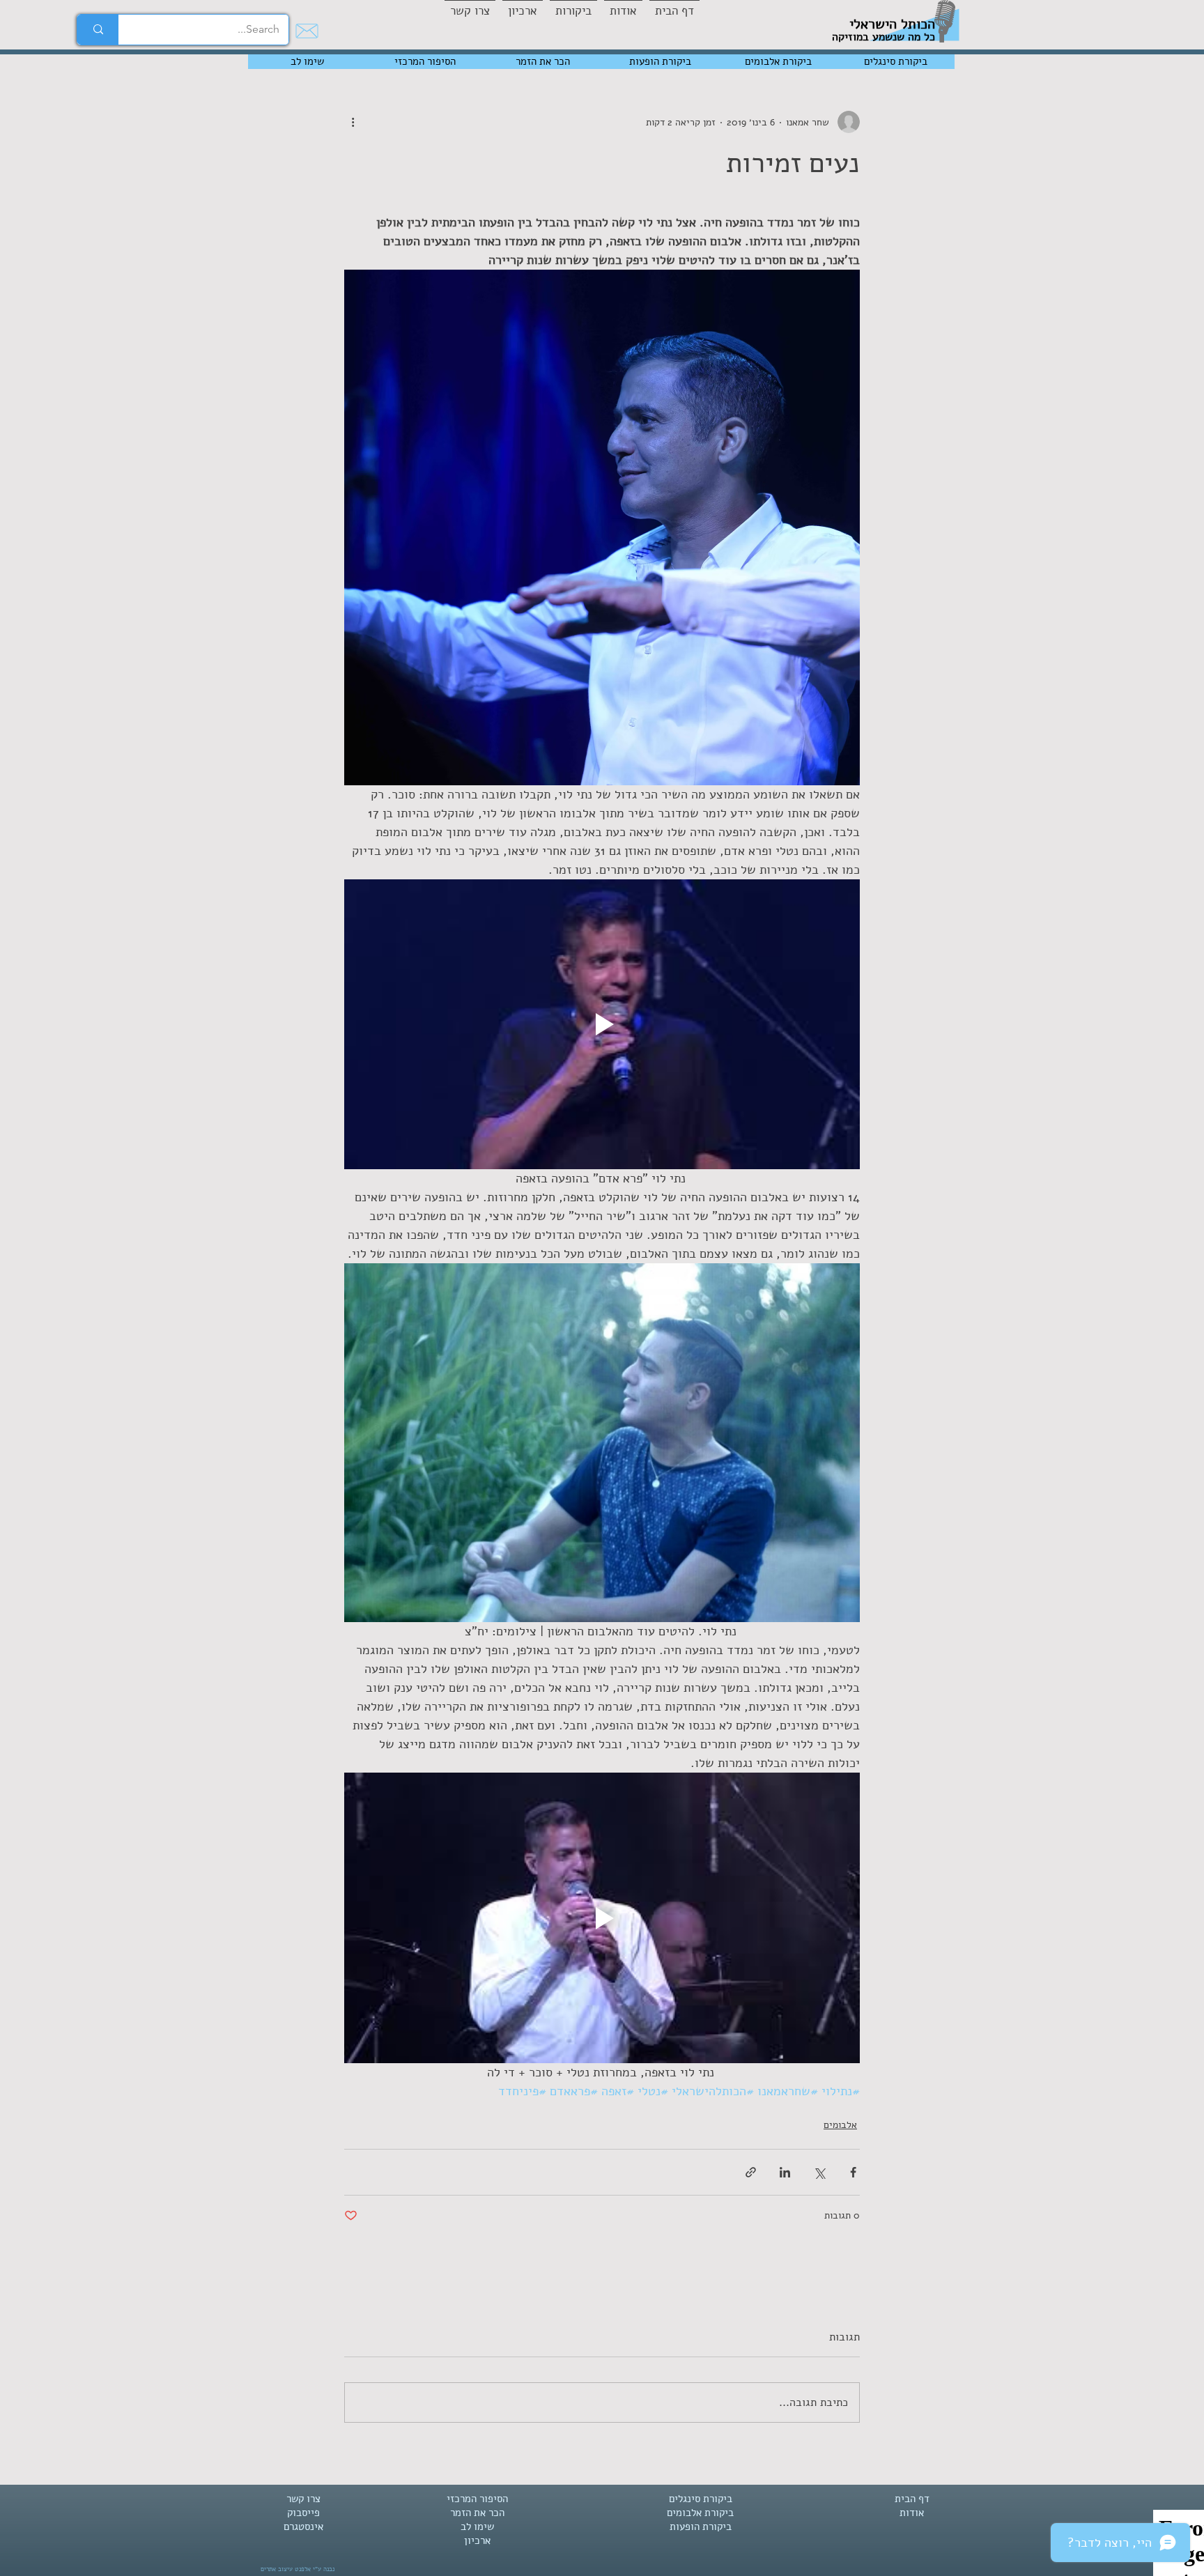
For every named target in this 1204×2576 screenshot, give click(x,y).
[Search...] (98, 30)
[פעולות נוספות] (353, 122)
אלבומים (840, 2125)
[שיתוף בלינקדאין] (785, 2172)
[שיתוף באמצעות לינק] (751, 2172)
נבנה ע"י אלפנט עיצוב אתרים (298, 2569)
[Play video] (602, 1024)
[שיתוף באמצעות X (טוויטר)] (819, 2172)
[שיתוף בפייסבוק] (853, 2172)
